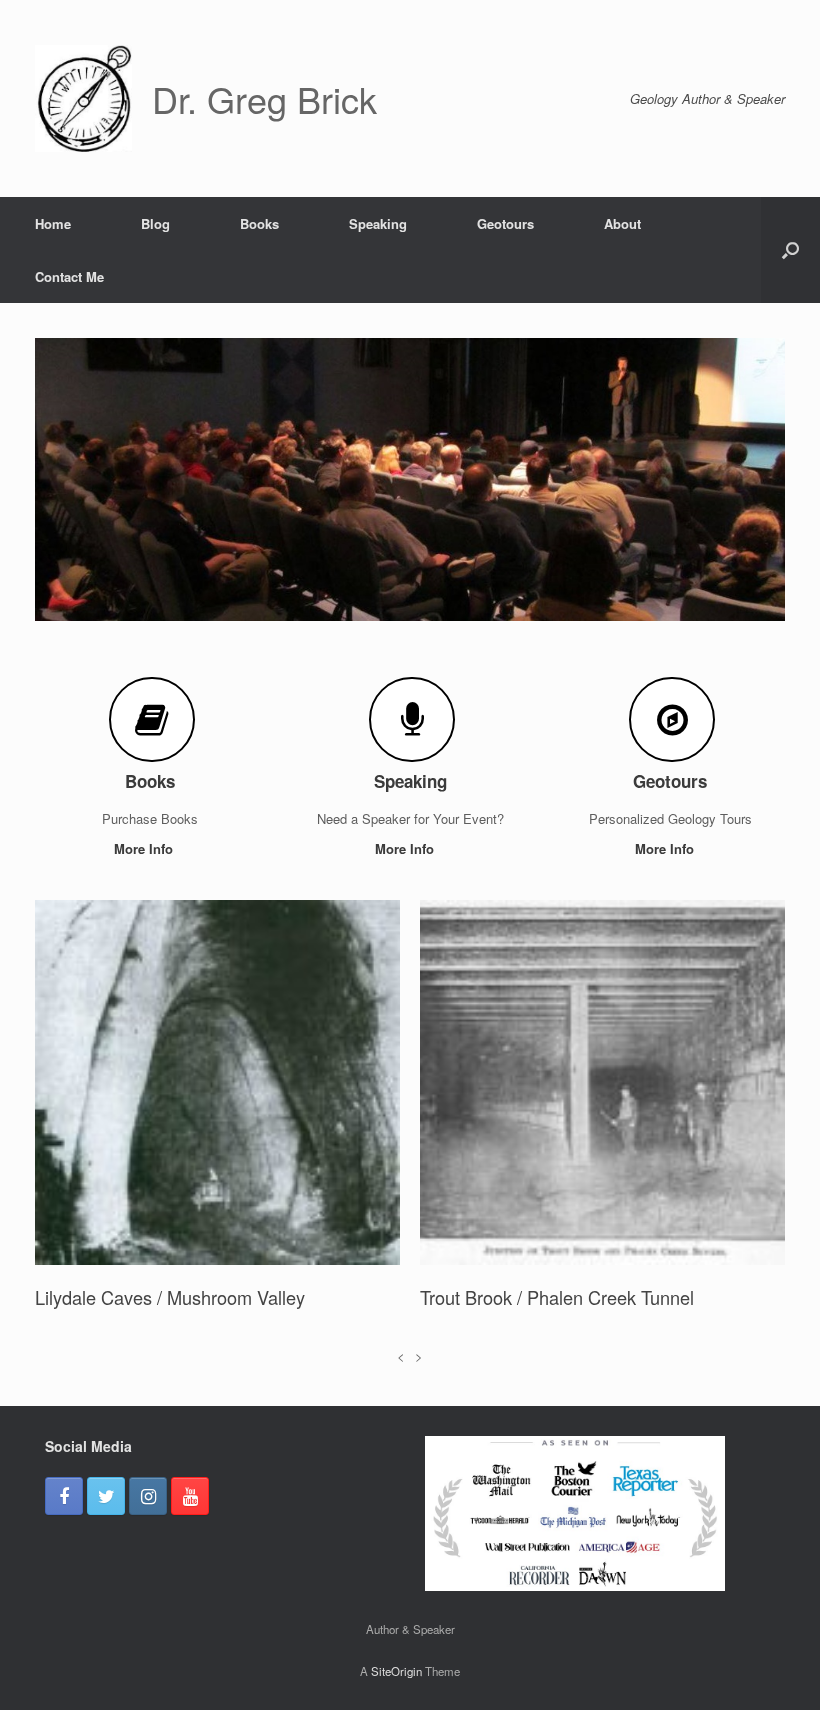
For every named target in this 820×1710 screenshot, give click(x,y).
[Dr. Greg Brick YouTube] (190, 1526)
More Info (145, 848)
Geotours (505, 223)
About (622, 223)
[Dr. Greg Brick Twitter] (106, 1526)
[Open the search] (790, 250)
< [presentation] (401, 1384)
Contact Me (69, 276)
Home (53, 223)
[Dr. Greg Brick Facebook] (64, 1526)
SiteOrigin (396, 1700)
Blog (155, 223)
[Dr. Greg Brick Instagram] (148, 1526)
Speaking (378, 223)
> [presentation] (419, 1384)
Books (259, 223)
